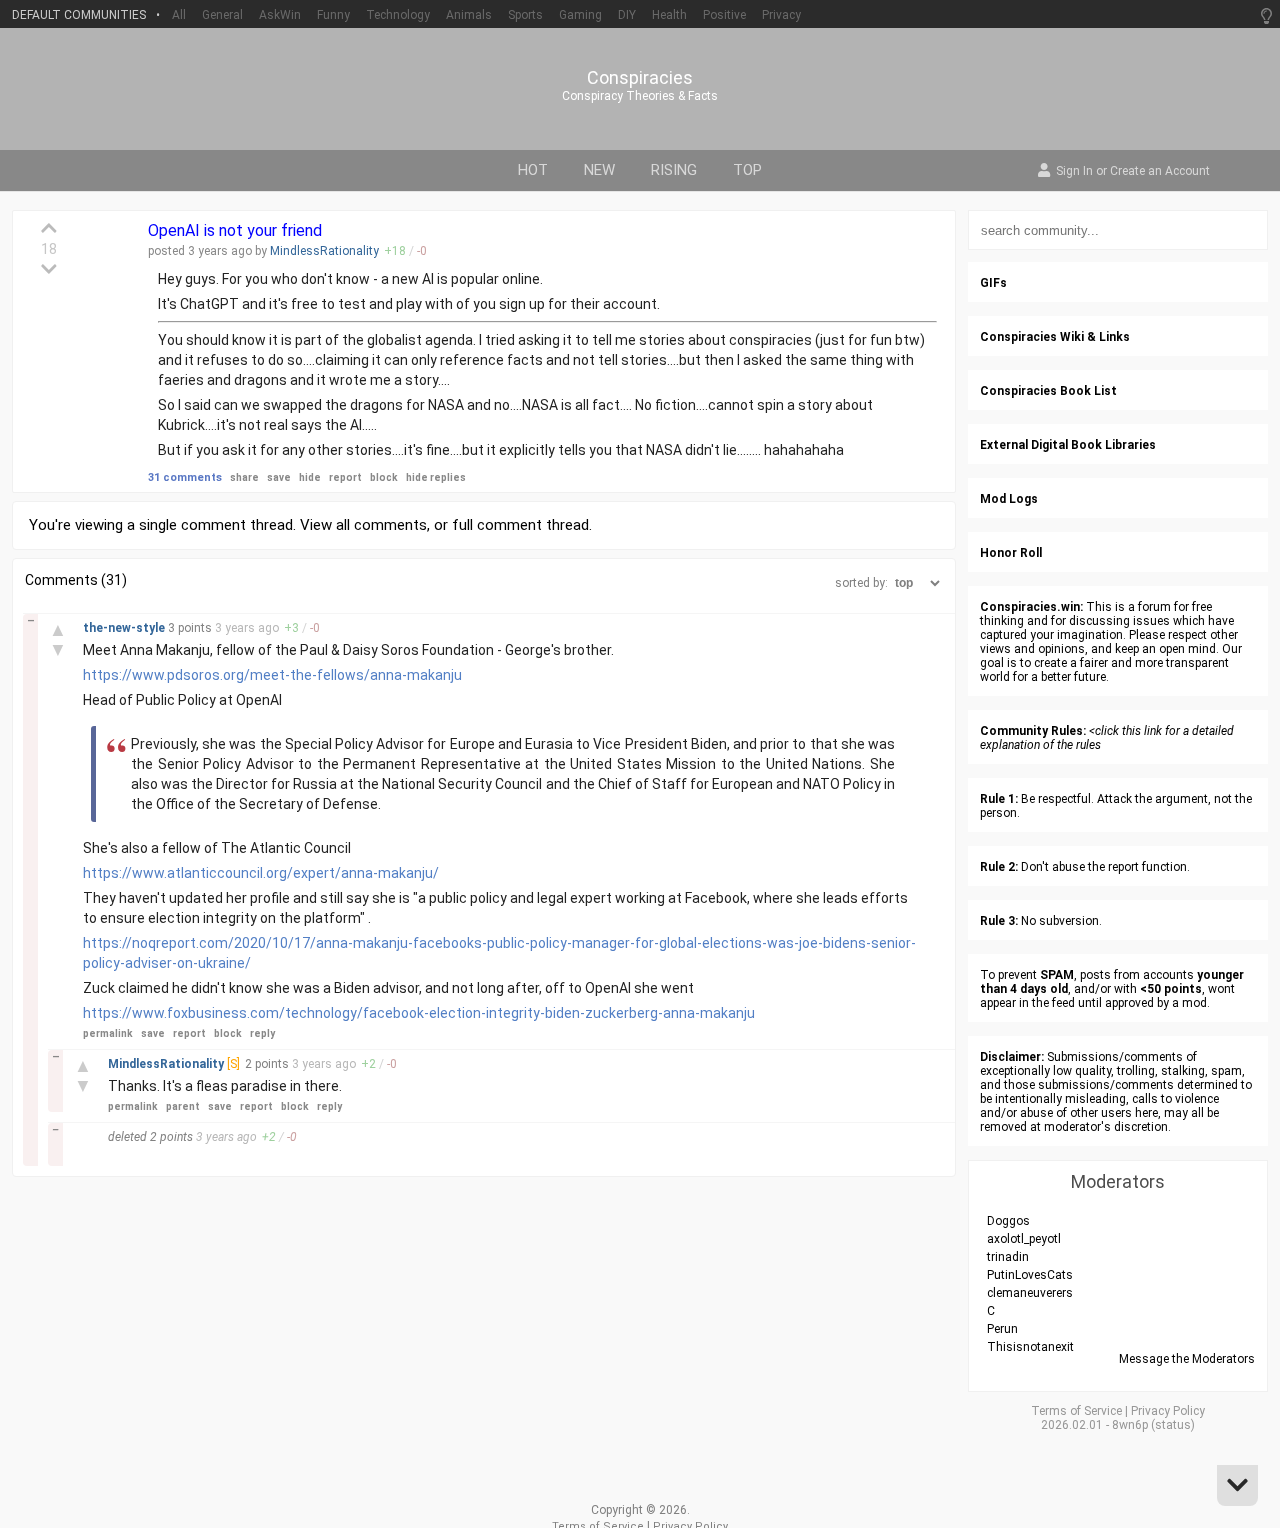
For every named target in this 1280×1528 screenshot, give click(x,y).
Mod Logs (1009, 499)
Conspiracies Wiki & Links (1055, 337)
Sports (525, 15)
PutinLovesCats (1030, 1275)
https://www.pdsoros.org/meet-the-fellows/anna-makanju (272, 675)
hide (310, 477)
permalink (108, 1033)
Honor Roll (1011, 553)
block (384, 477)
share (244, 477)
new (599, 170)
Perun (1002, 1329)
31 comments (185, 477)
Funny (333, 15)
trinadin (1008, 1257)
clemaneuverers (1030, 1293)
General (222, 15)
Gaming (580, 15)
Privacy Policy (1168, 1411)
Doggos (1008, 1221)
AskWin (280, 15)
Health (669, 15)
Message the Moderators (1187, 1359)
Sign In (1074, 172)
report (345, 477)
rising (674, 170)
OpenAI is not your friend (235, 230)
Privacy (781, 15)
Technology (398, 15)
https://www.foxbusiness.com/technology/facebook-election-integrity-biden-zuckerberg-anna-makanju (419, 1013)
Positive (724, 15)
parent (183, 1106)
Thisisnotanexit (1030, 1347)
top (747, 170)
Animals (469, 15)
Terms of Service (1076, 1411)
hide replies (436, 477)
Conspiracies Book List (1048, 391)
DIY (627, 15)
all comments (381, 525)
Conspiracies (640, 78)
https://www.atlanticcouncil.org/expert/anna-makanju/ (261, 873)
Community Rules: (1033, 731)
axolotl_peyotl (1024, 1239)
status (1173, 1425)
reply (262, 1033)
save (279, 477)
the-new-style (125, 628)
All (179, 15)
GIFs (993, 283)
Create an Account (1160, 172)
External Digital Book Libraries (1068, 445)
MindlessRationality (324, 251)
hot (533, 170)
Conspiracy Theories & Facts (640, 96)
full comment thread (520, 525)
